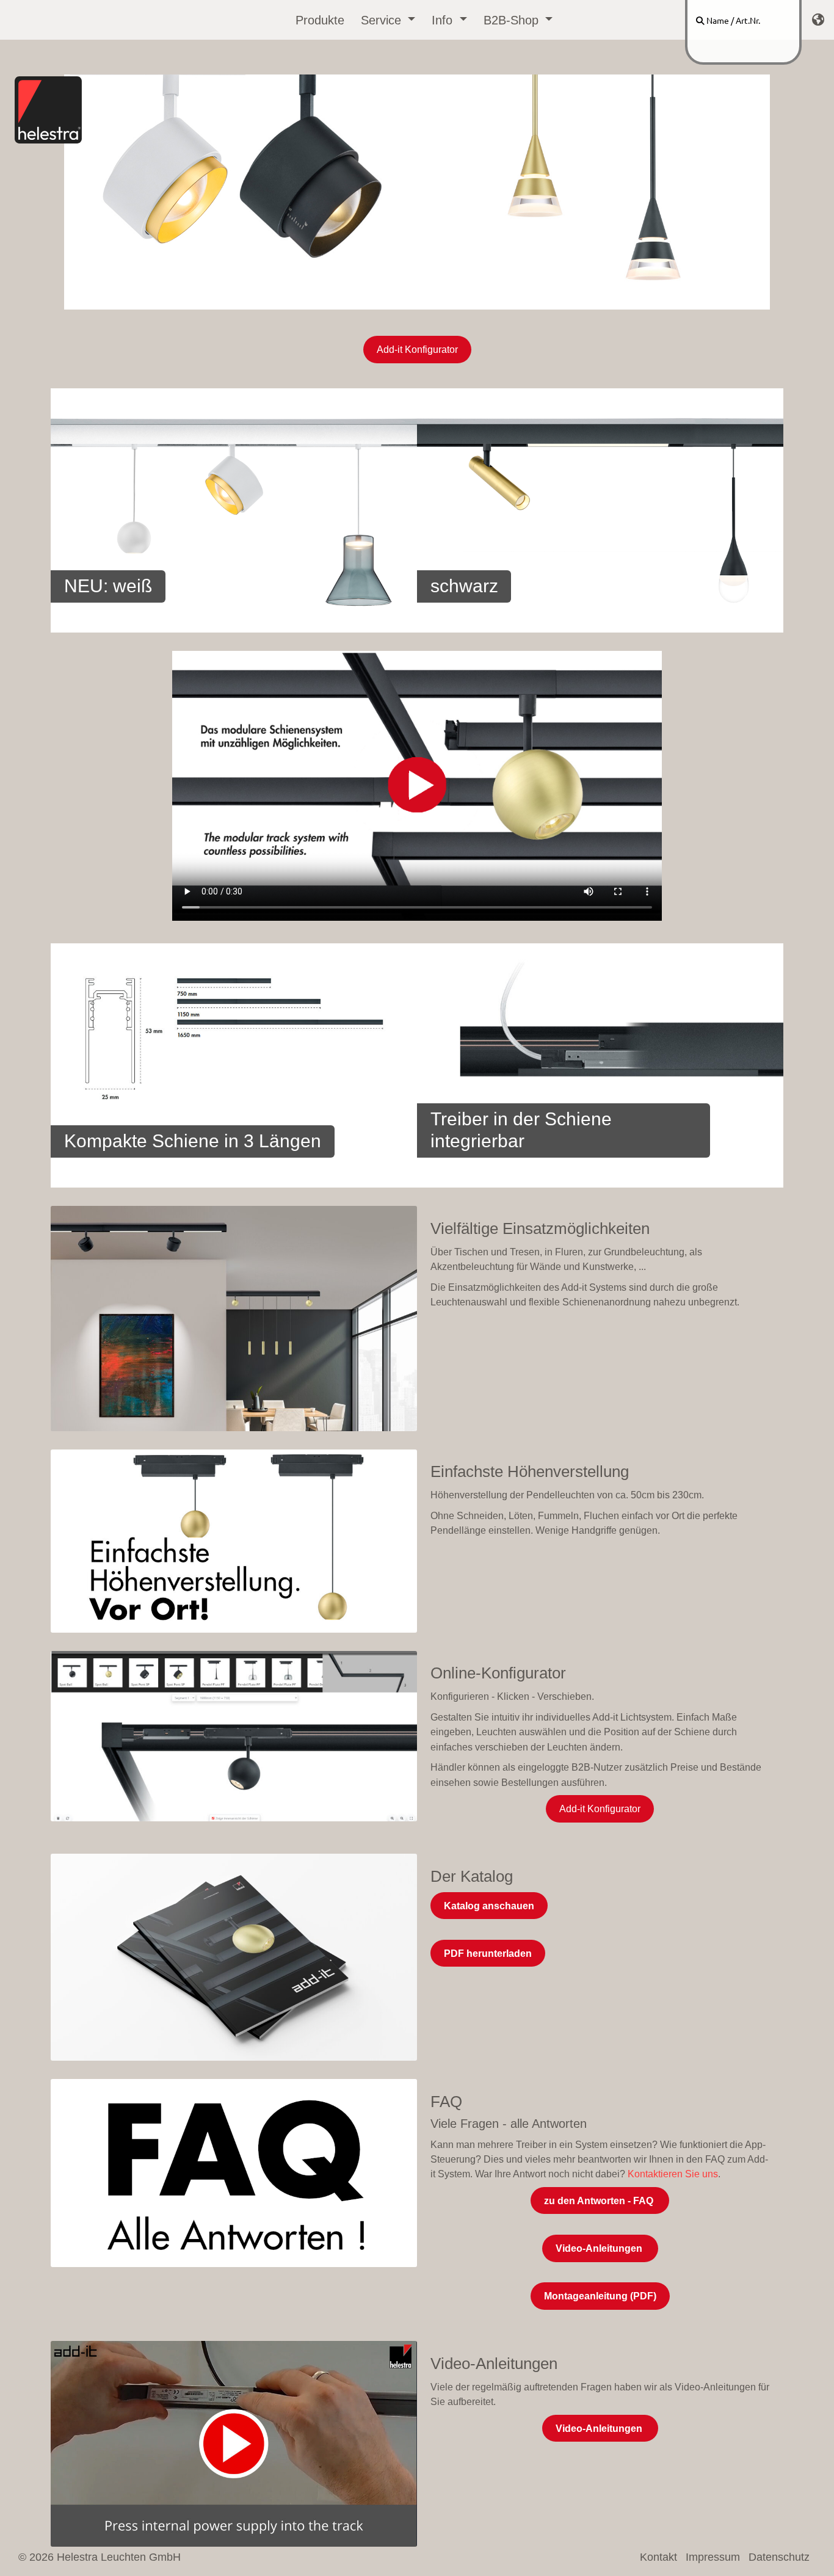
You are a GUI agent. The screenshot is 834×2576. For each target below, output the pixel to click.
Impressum (713, 2557)
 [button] (818, 20)
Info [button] (444, 20)
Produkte (320, 20)
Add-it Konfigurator (417, 349)
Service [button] (383, 20)
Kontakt (658, 2557)
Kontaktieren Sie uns (673, 2174)
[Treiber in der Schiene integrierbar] (600, 1065)
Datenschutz (779, 2557)
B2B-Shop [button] (513, 20)
